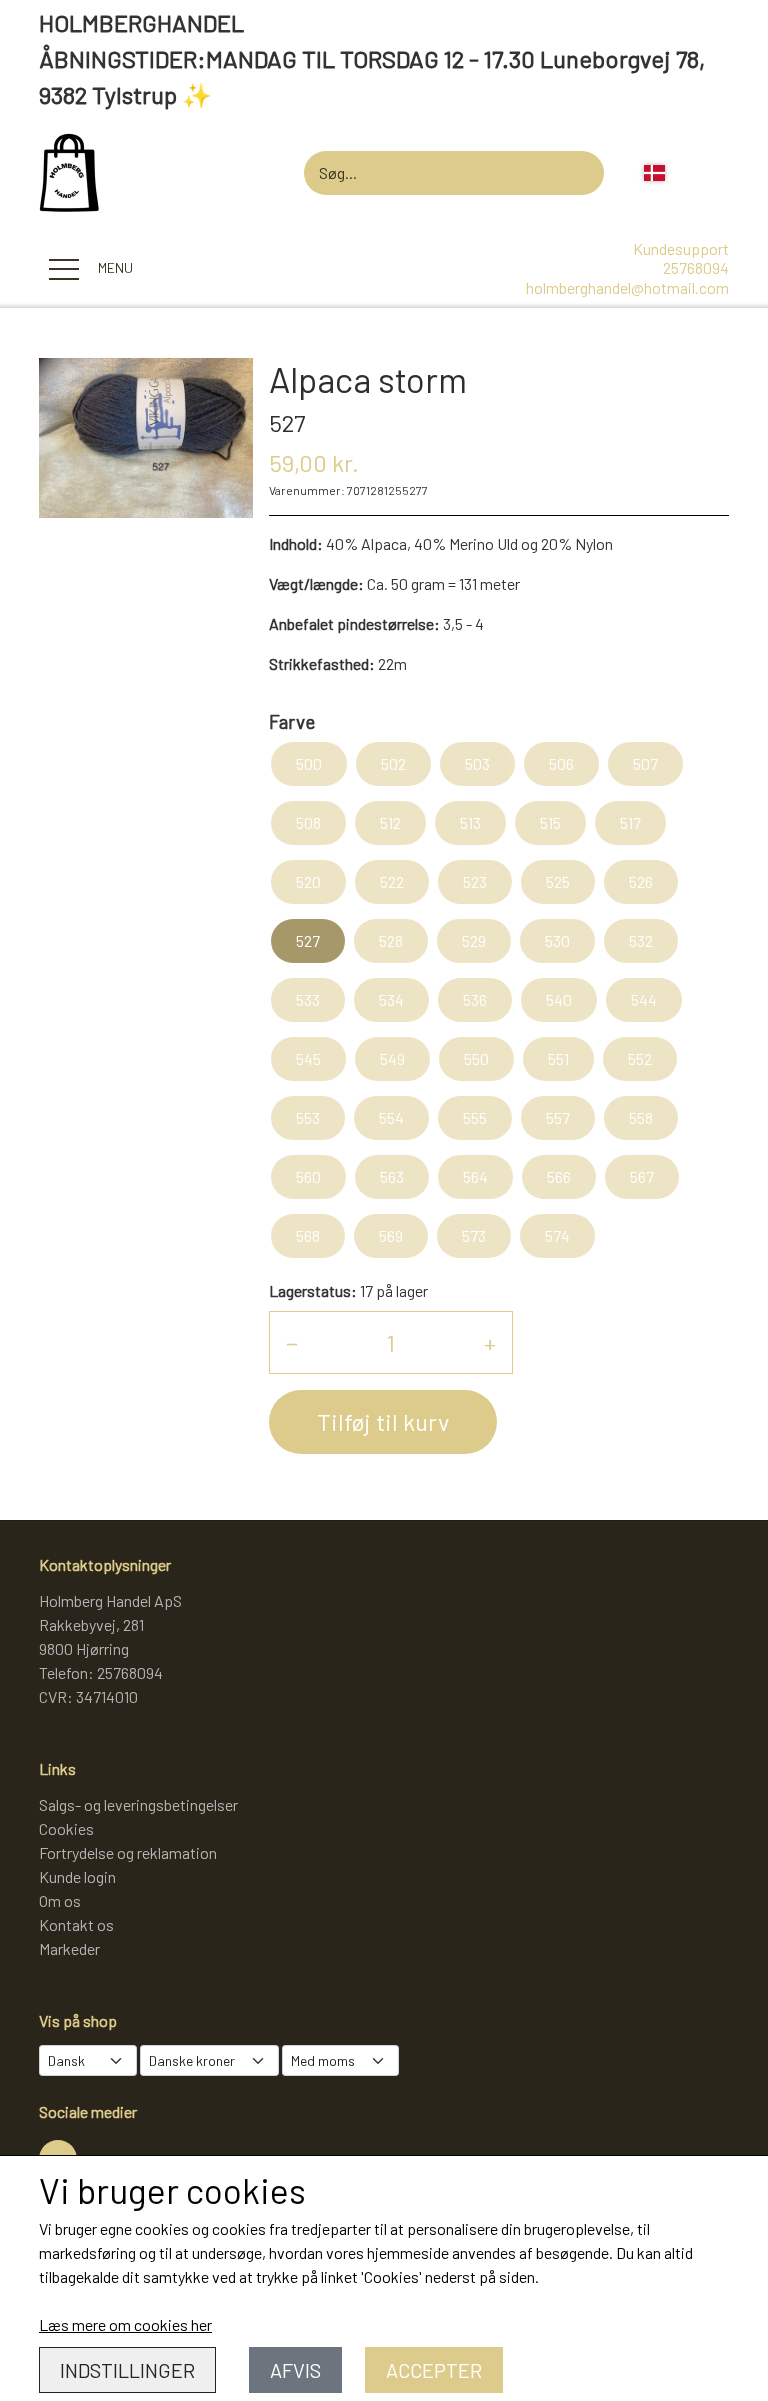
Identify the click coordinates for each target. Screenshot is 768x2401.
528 (391, 940)
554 (391, 1117)
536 (475, 999)
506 (561, 763)
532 (641, 940)
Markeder (69, 1948)
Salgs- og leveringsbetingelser (138, 1804)
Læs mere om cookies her (125, 2324)
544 (644, 999)
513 (470, 822)
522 (392, 881)
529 (474, 940)
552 (640, 1058)
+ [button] (490, 1342)
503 (477, 763)
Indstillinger (127, 2370)
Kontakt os (76, 1924)
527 (308, 940)
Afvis (295, 2370)
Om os (60, 1900)
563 (392, 1176)
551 (558, 1058)
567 (642, 1176)
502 (393, 763)
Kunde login (77, 1876)
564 (475, 1176)
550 (476, 1058)
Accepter (434, 2370)
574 (557, 1235)
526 (641, 881)
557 (558, 1117)
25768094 (696, 267)
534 (391, 999)
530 (557, 940)
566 (559, 1176)
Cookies (66, 1828)
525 (558, 881)
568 (308, 1235)
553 (308, 1117)
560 (308, 1176)
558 (641, 1117)
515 (550, 822)
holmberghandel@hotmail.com (627, 287)
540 (559, 999)
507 (645, 763)
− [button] (292, 1342)
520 (308, 881)
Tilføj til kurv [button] (383, 1421)
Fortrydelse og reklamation (128, 1852)
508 (308, 822)
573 (474, 1235)
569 (391, 1235)
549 (392, 1058)
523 (475, 881)
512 (390, 822)
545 (308, 1058)
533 (308, 999)
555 (475, 1117)
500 (309, 763)
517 (630, 822)
